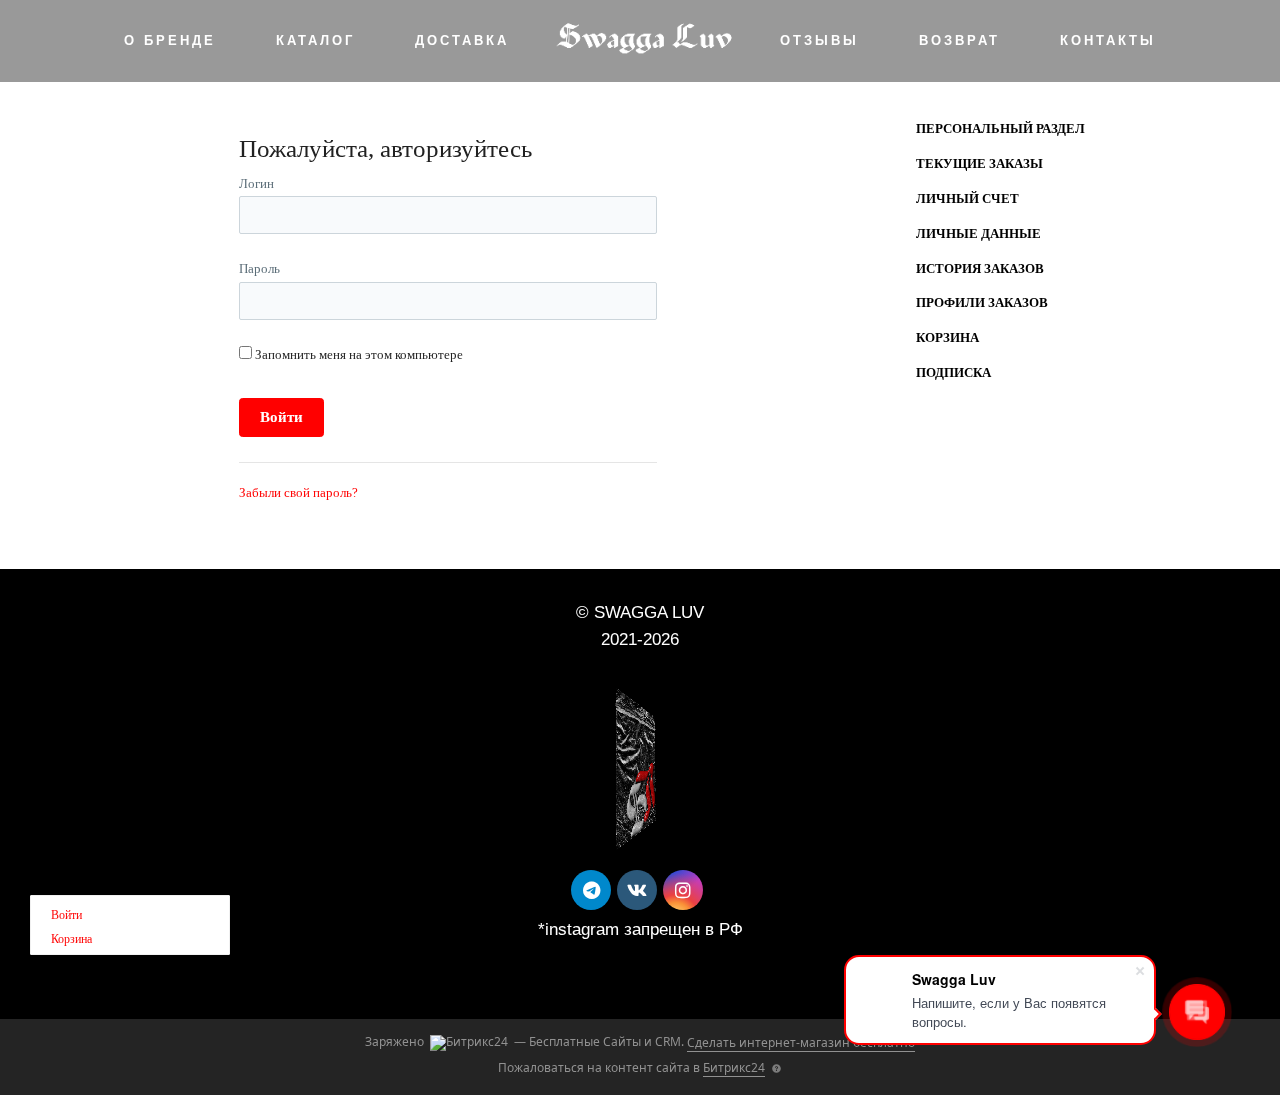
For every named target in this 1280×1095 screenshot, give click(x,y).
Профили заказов (982, 302)
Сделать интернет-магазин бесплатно (801, 1042)
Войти (66, 915)
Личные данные (978, 233)
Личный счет (967, 198)
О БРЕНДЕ (170, 40)
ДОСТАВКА (462, 40)
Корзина (947, 337)
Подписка (953, 372)
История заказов (980, 268)
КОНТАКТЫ (1108, 40)
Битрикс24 (734, 1067)
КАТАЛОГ (315, 40)
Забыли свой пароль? (298, 492)
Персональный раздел (1000, 128)
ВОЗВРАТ (959, 40)
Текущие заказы (979, 163)
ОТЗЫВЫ (819, 40)
